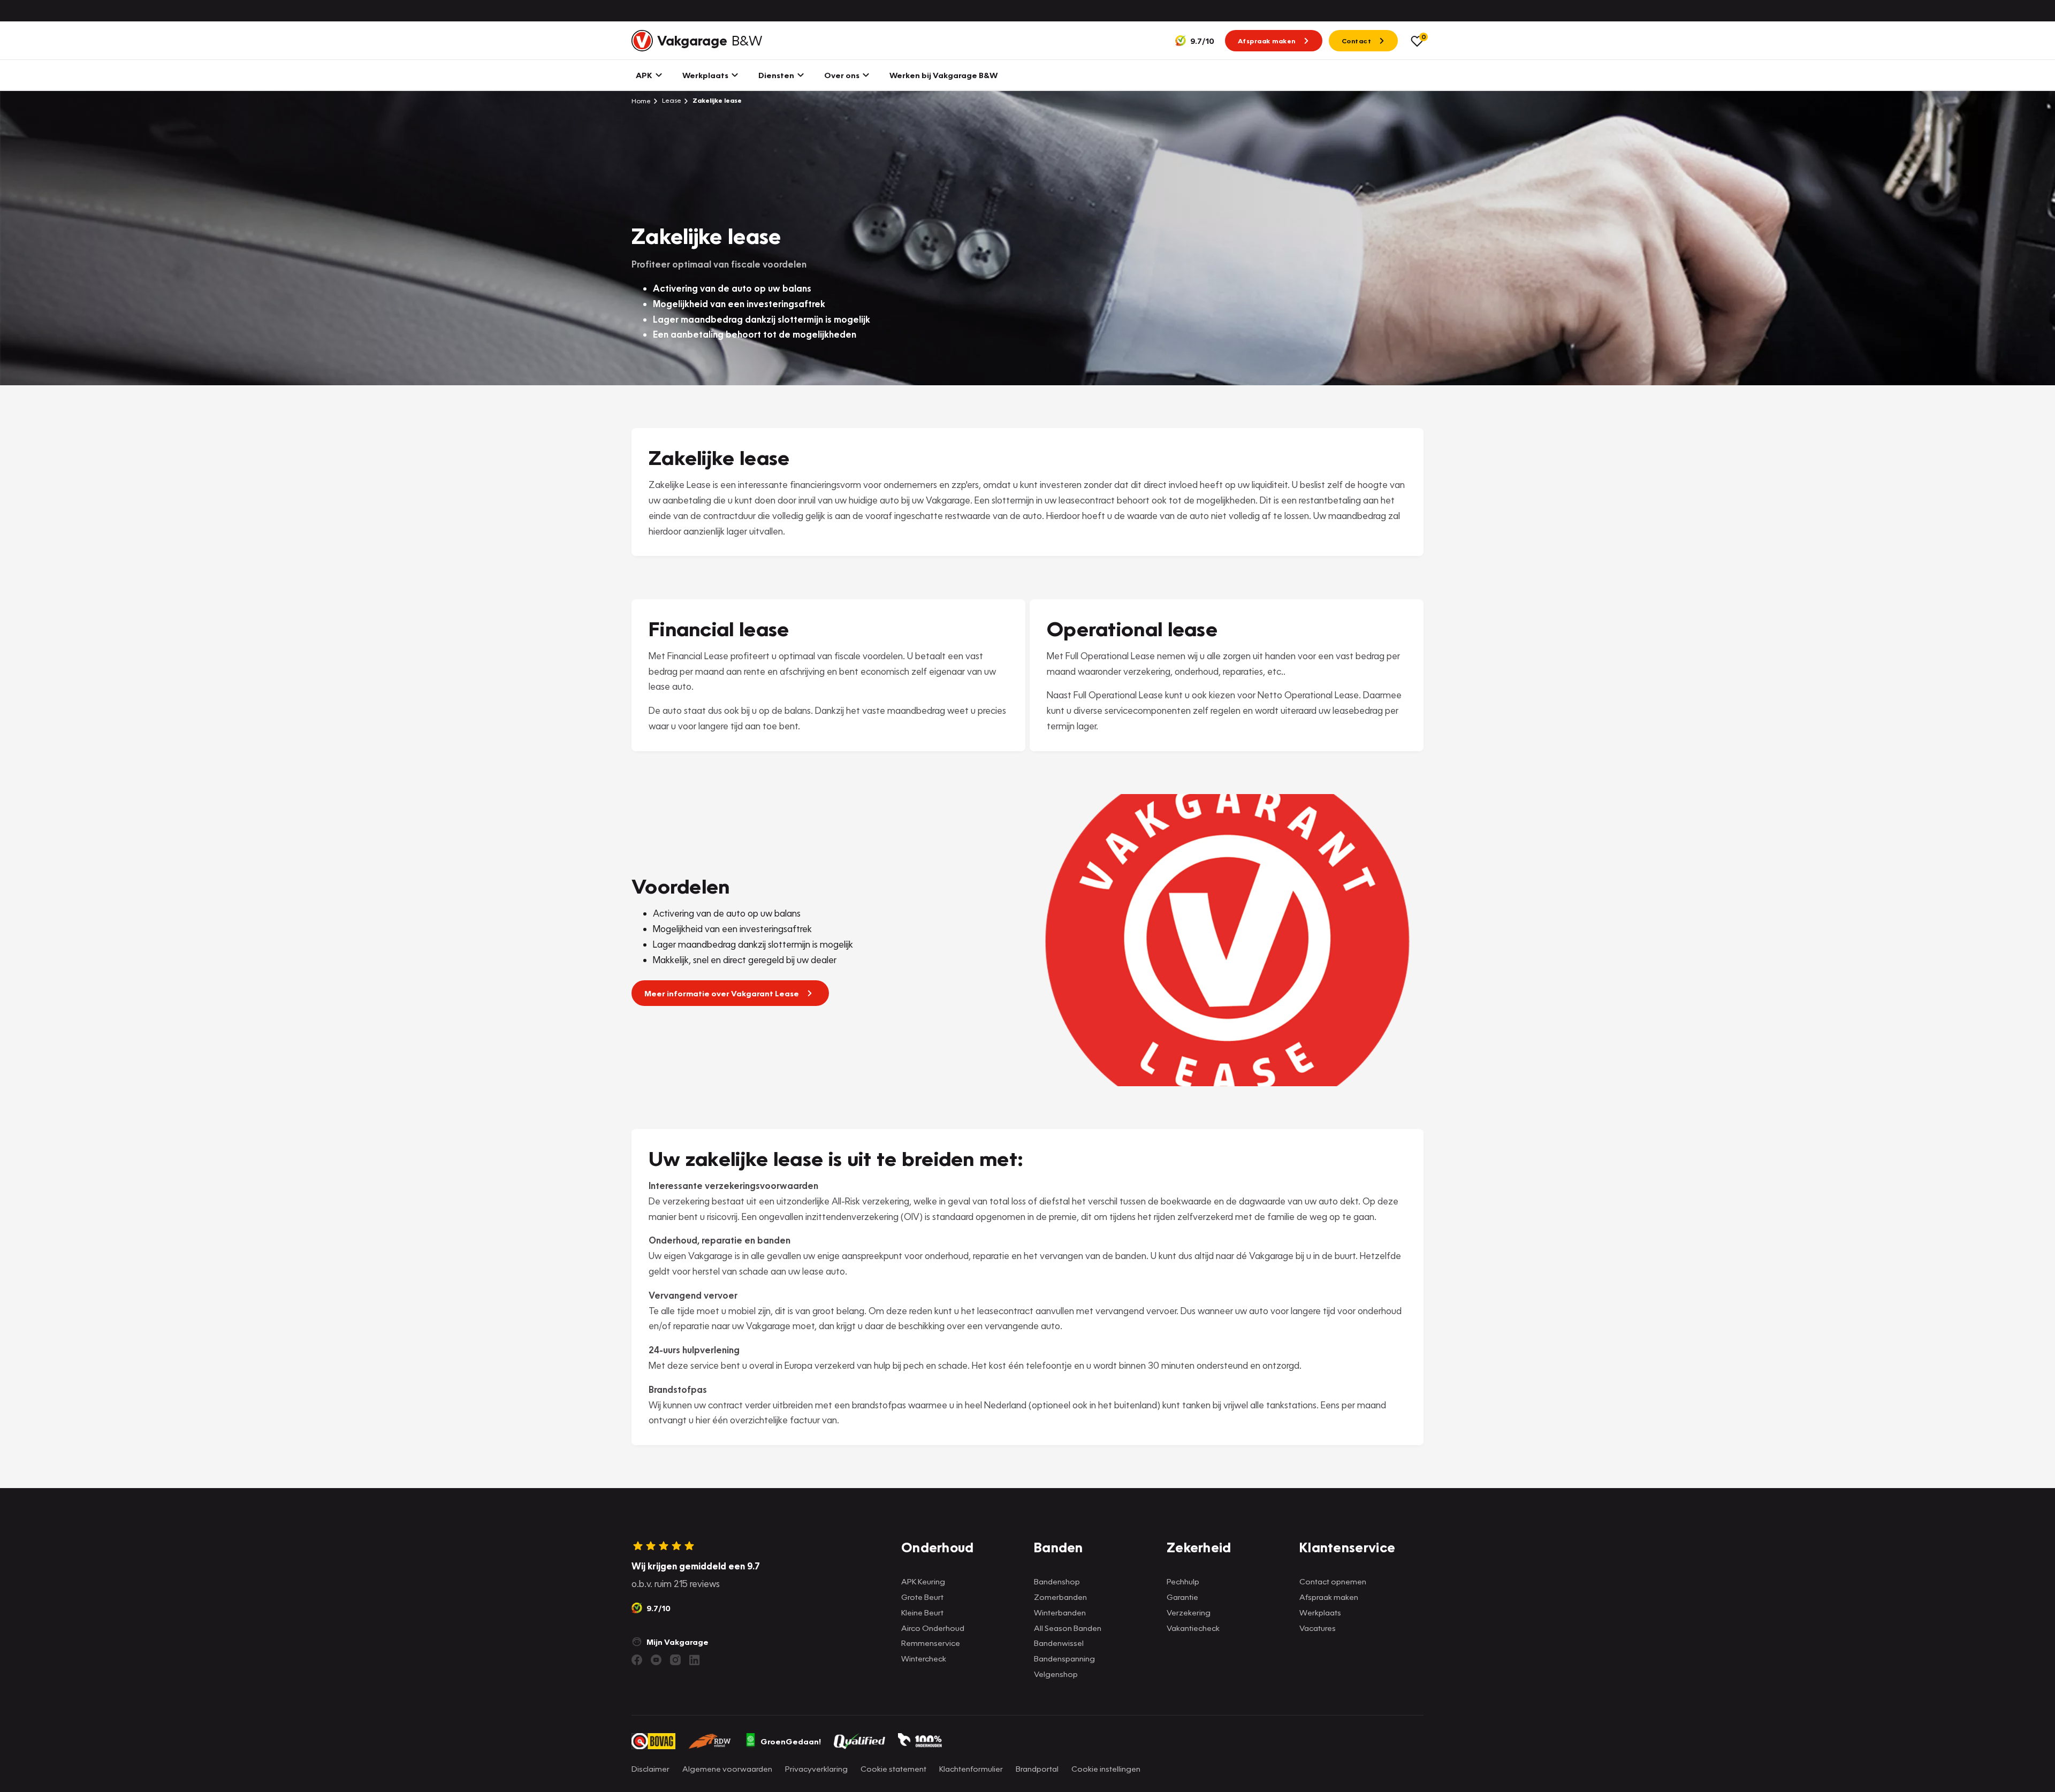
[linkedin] (695, 1660)
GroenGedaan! (791, 1741)
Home (641, 101)
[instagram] (675, 1660)
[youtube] (656, 1660)
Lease (671, 100)
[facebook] (637, 1660)
